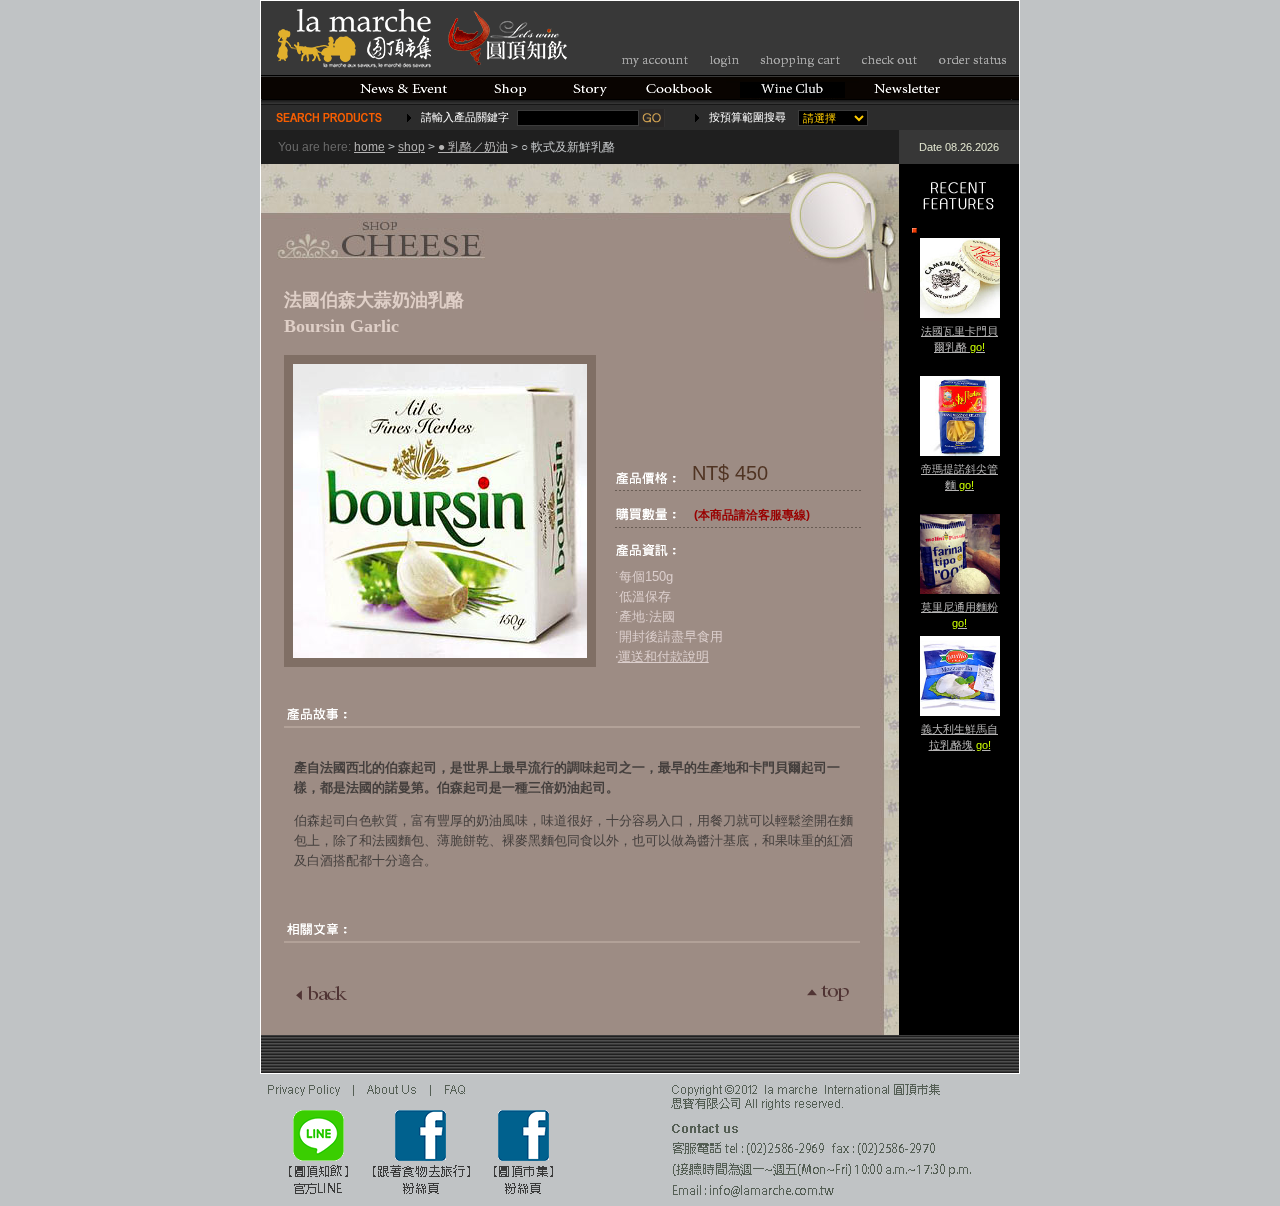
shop (411, 147)
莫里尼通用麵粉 (959, 615)
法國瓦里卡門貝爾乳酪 (959, 339)
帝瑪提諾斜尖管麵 (959, 477)
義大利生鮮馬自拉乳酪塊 (959, 737)
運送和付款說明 (663, 656)
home (369, 147)
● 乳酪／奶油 (473, 147)
